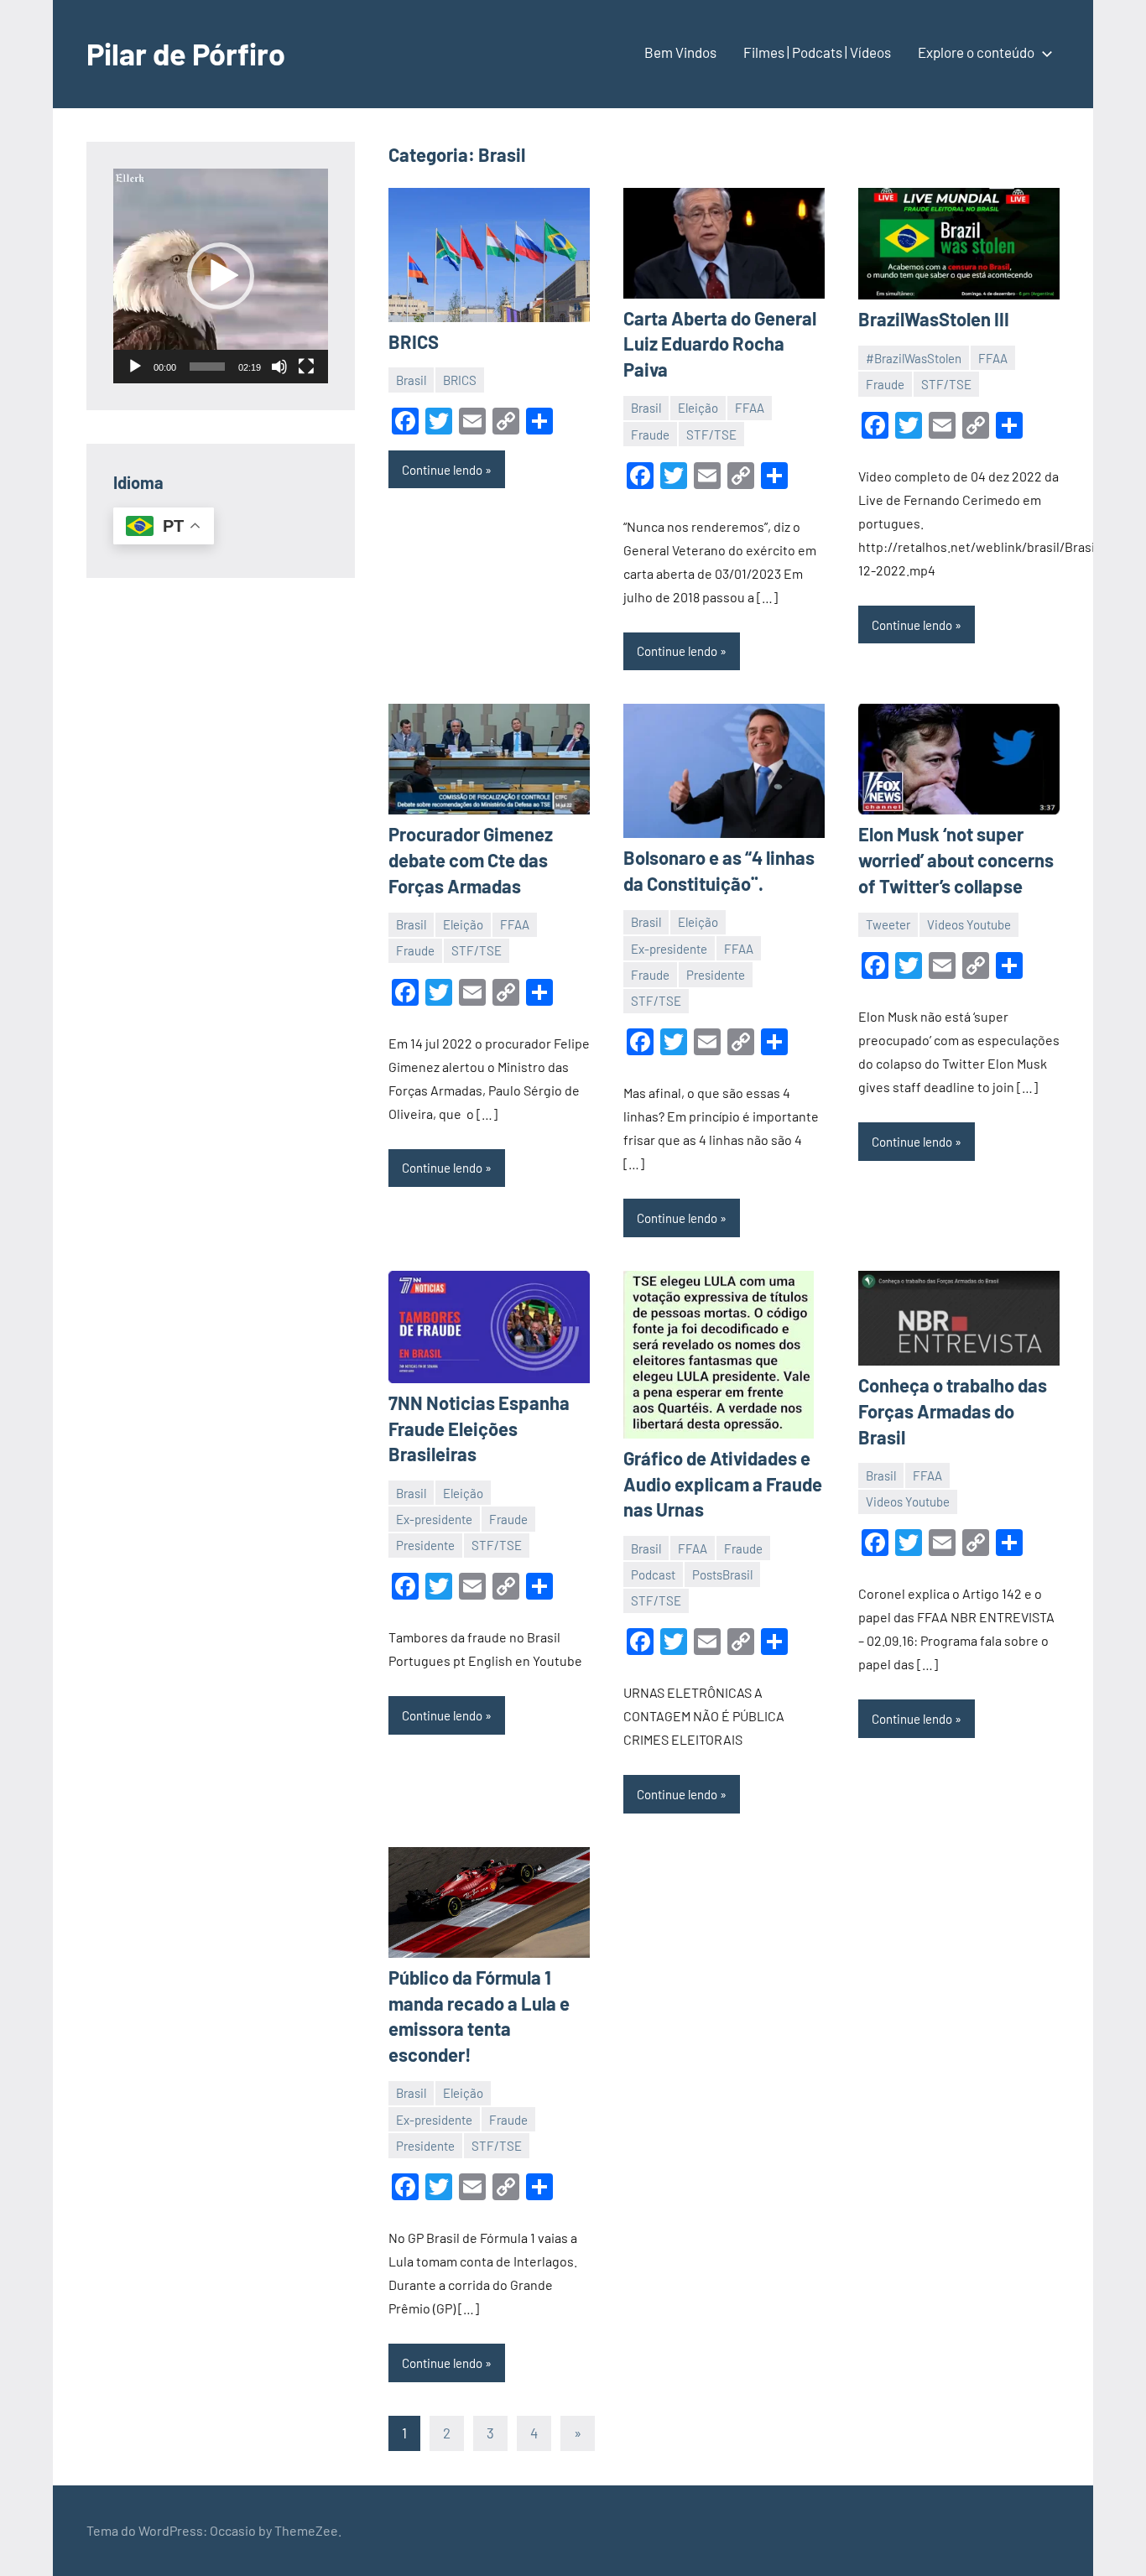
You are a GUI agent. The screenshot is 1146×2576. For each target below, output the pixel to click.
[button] (221, 276)
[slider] (207, 367)
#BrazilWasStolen (914, 358)
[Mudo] (279, 367)
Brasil (411, 380)
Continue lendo (442, 470)
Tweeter (888, 924)
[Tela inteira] (306, 367)
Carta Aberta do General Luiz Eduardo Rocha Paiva (720, 344)
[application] (221, 276)
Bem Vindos (680, 52)
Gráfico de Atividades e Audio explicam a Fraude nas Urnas (723, 1484)
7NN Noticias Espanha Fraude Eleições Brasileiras (479, 1429)
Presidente (716, 975)
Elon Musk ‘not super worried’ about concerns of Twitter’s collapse (956, 860)
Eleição (698, 408)
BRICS (414, 341)
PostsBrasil (722, 1574)
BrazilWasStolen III (934, 319)
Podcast (653, 1574)
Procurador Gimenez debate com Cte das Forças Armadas (471, 860)
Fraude (650, 435)
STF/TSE (711, 435)
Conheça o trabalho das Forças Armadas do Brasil (953, 1411)
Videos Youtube (969, 924)
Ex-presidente (669, 949)
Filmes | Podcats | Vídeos (817, 52)
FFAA (750, 408)
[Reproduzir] (135, 367)
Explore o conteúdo (976, 52)
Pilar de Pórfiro (186, 53)
